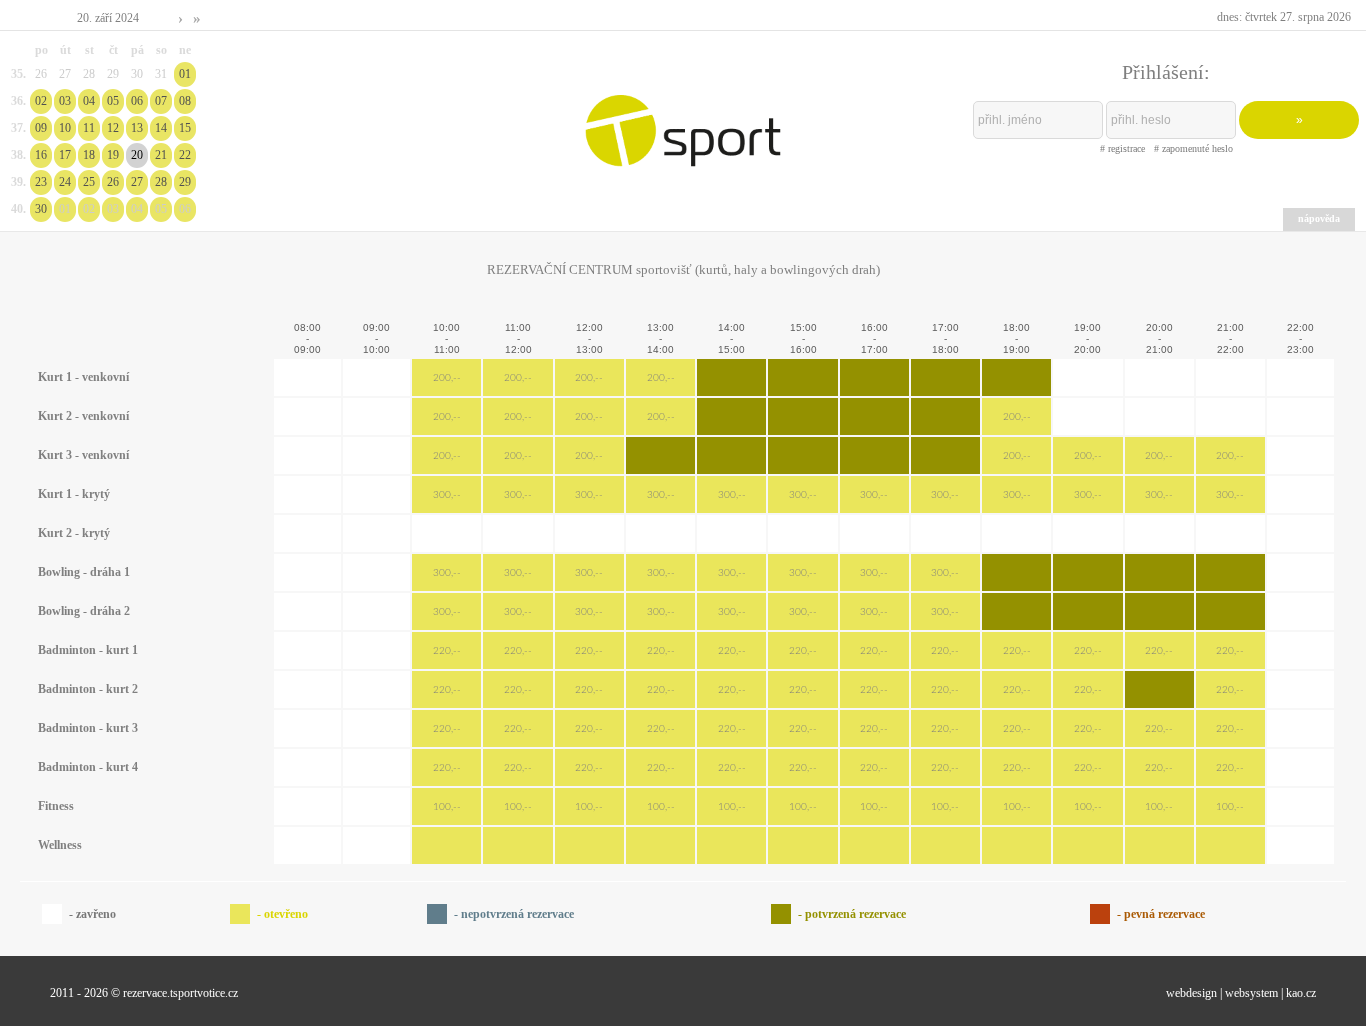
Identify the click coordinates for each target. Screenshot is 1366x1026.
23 (41, 182)
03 (65, 101)
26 (113, 182)
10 (65, 128)
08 (185, 101)
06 (137, 101)
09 (41, 128)
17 (65, 155)
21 (161, 155)
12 (113, 128)
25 (89, 182)
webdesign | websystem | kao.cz (1241, 993)
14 (161, 128)
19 (113, 155)
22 (185, 155)
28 (161, 182)
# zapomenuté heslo (1193, 148)
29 (185, 182)
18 (89, 155)
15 (185, 128)
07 (161, 101)
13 (137, 128)
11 (89, 128)
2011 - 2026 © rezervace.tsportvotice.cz (144, 993)
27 (137, 182)
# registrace (1122, 148)
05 (113, 101)
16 (41, 155)
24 (65, 182)
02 (41, 101)
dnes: (1284, 17)
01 (185, 74)
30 (41, 209)
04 (89, 101)
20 (137, 155)
